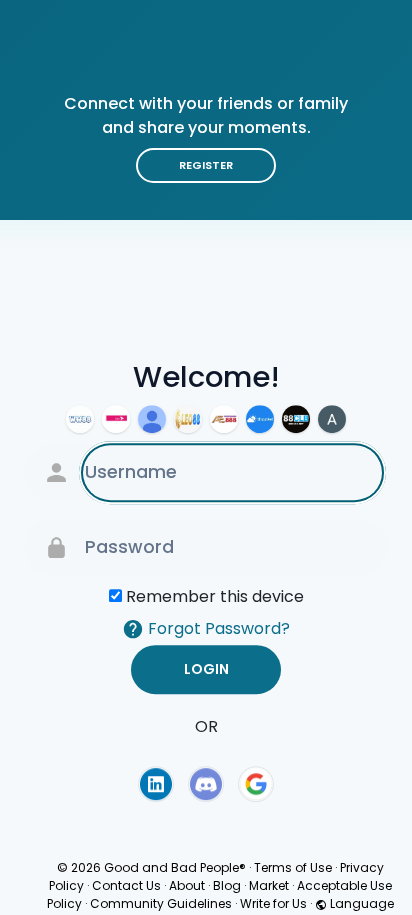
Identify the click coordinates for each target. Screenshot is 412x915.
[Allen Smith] (332, 419)
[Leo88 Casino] (188, 419)
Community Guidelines (161, 903)
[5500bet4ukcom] (152, 419)
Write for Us (273, 903)
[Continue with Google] (256, 784)
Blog (227, 885)
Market (269, 885)
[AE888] (224, 419)
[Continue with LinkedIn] (156, 784)
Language (360, 903)
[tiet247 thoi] (260, 419)
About (187, 885)
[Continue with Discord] (206, 784)
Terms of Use (293, 867)
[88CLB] (296, 419)
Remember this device (215, 596)
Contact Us (126, 885)
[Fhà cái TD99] (116, 419)
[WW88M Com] (80, 419)
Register (206, 165)
